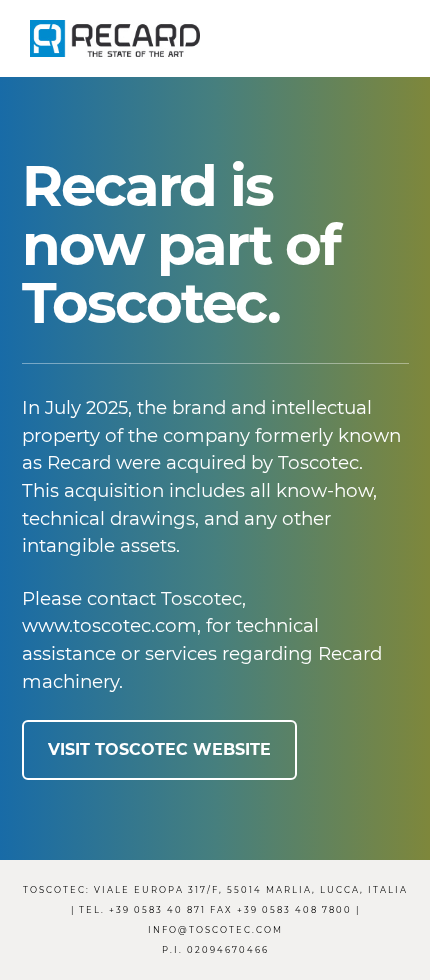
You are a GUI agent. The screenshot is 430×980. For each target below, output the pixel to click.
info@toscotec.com (215, 930)
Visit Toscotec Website (159, 749)
